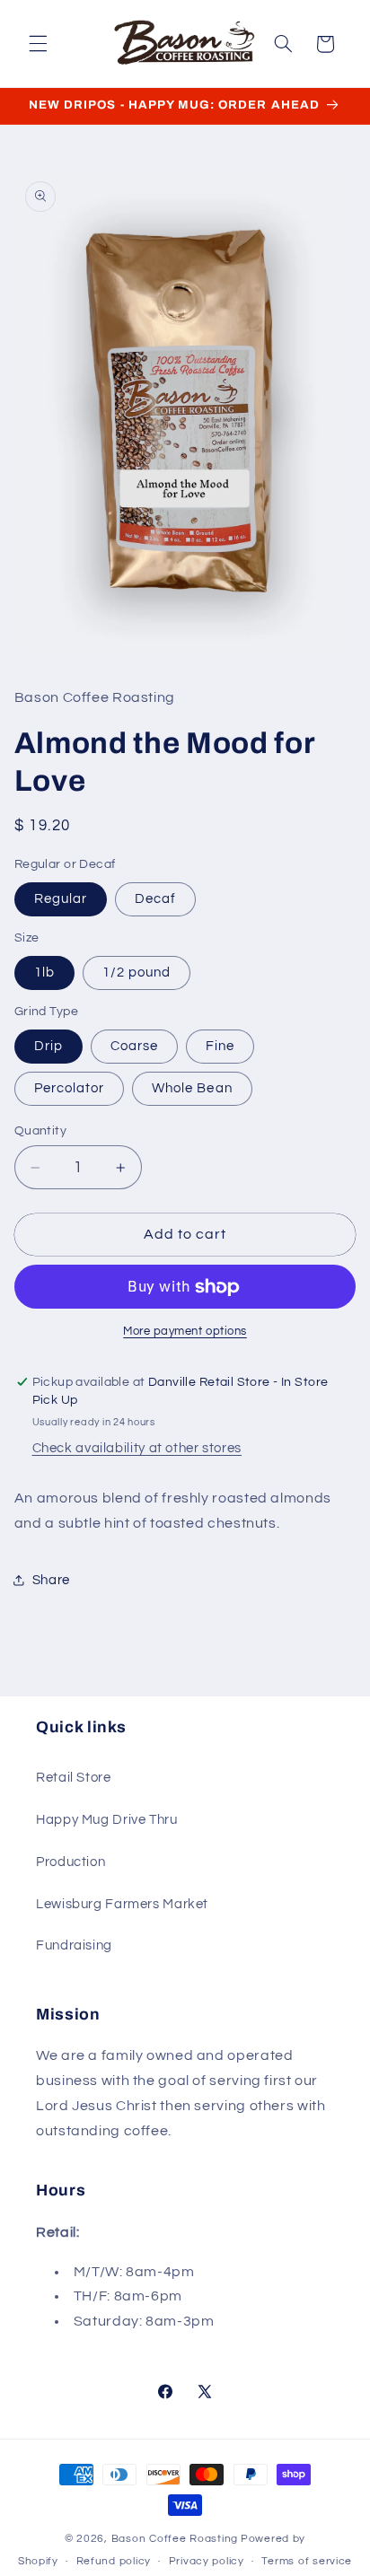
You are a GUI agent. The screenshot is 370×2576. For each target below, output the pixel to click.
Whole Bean (192, 1088)
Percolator (70, 1088)
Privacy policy (207, 2561)
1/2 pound (137, 973)
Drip (48, 1046)
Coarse (134, 1046)
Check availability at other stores (137, 1448)
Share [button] (51, 1580)
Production (70, 1862)
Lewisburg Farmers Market (122, 1904)
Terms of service (307, 2561)
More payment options (185, 1332)
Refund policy (114, 2561)
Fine (220, 1046)
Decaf (155, 899)
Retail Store (74, 1778)
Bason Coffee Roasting (175, 2539)
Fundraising (74, 1945)
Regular (61, 899)
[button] (38, 44)
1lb (44, 973)
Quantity (40, 1131)
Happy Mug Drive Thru (107, 1820)
